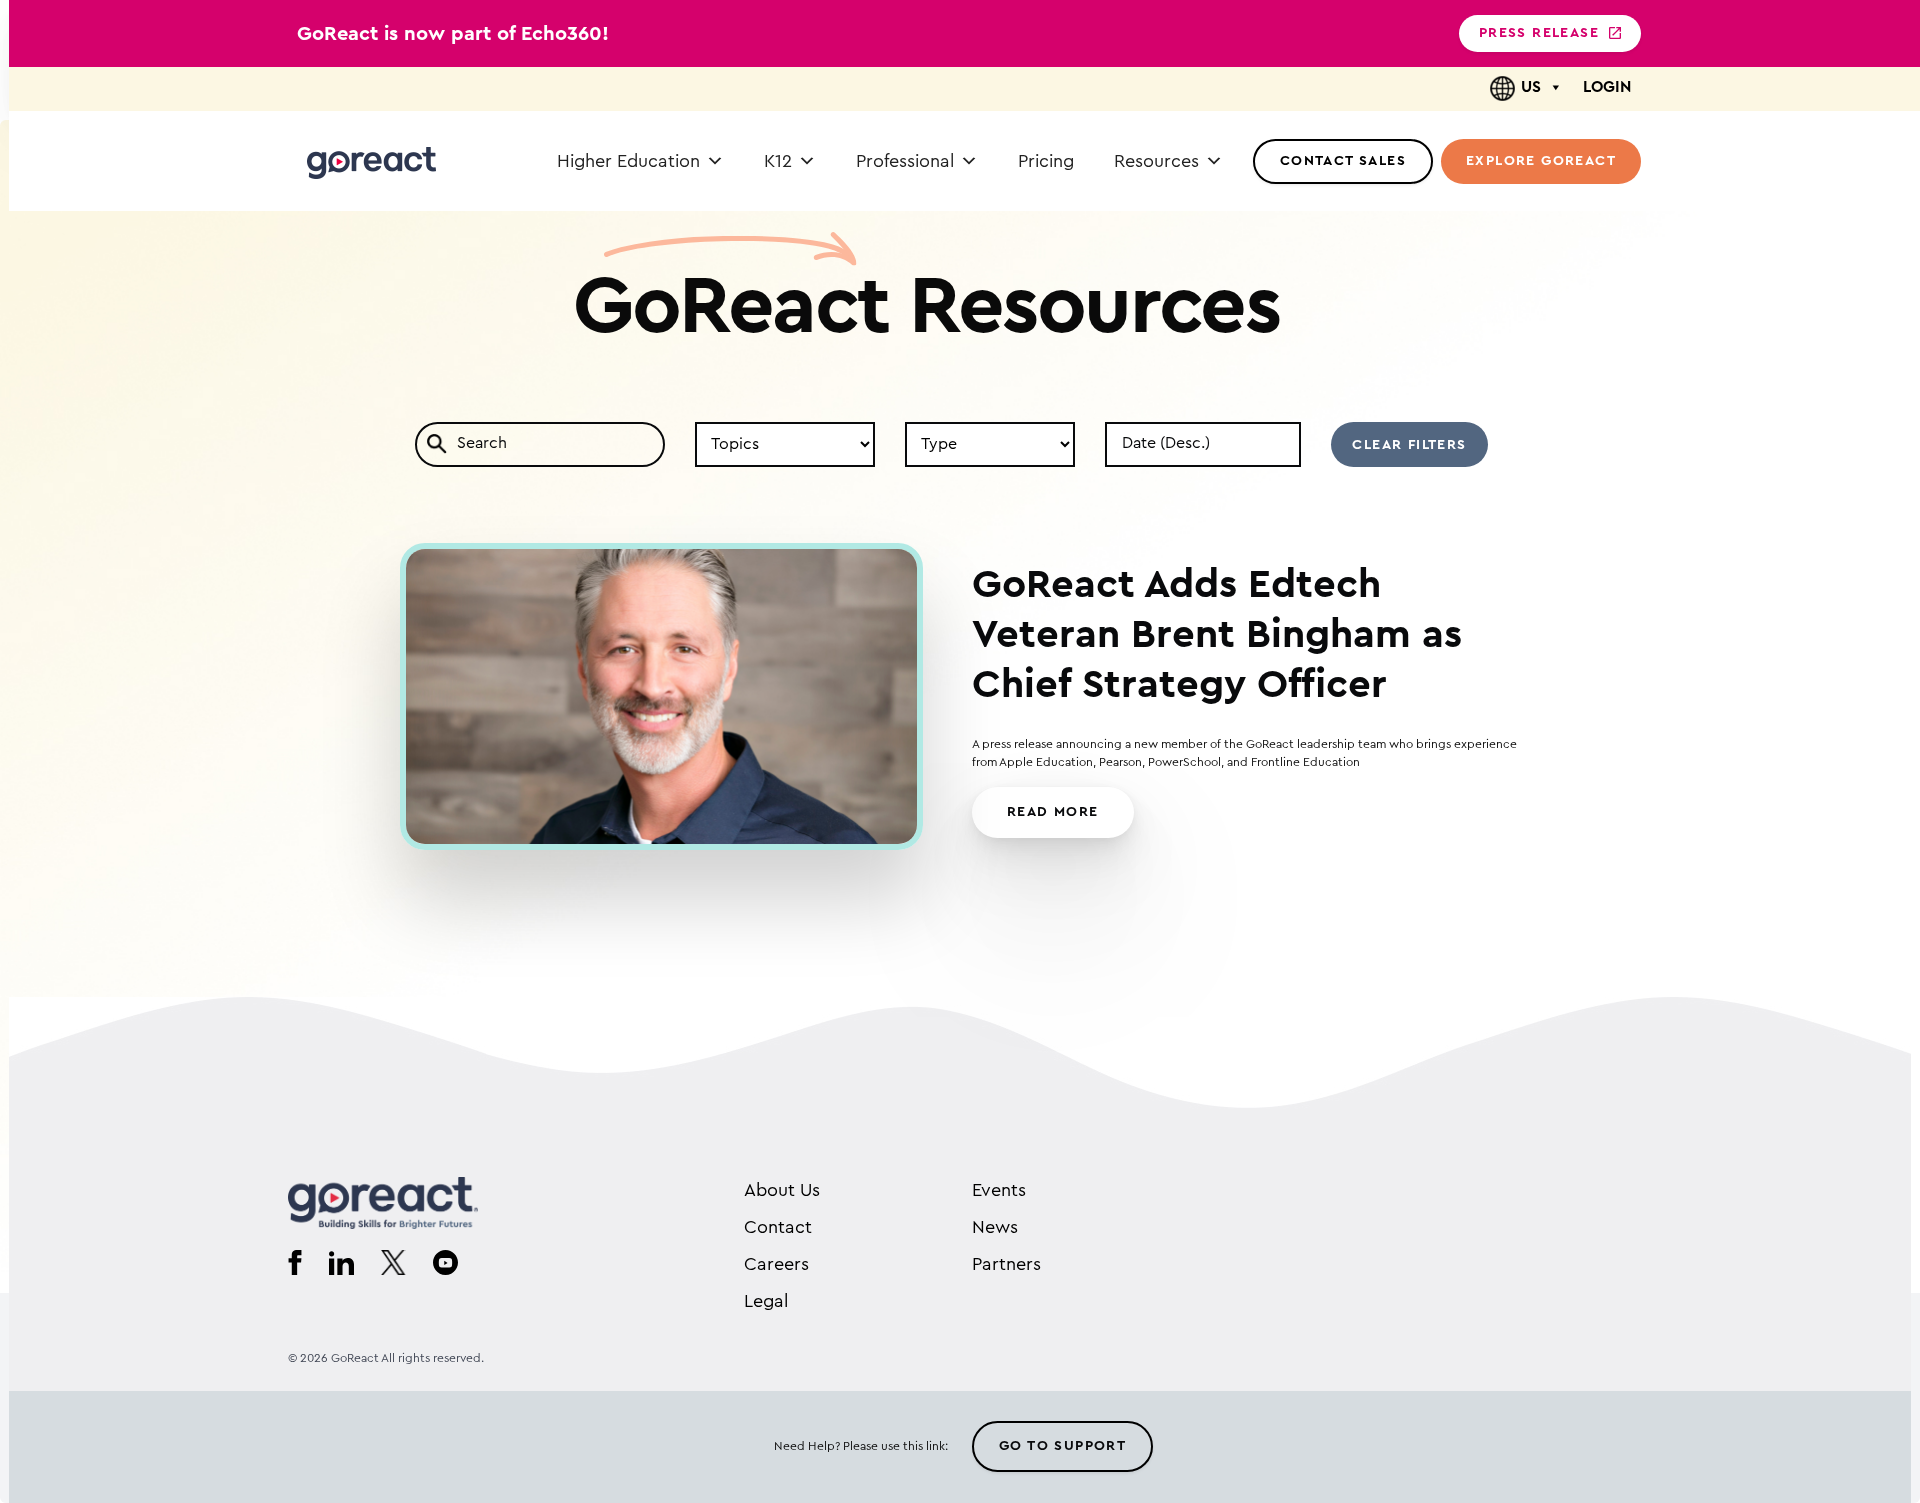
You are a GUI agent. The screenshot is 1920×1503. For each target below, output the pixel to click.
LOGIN (1607, 87)
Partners (1006, 1264)
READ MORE (1053, 812)
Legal (766, 1301)
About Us (782, 1190)
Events (999, 1190)
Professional (905, 161)
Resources (1156, 161)
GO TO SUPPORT (1062, 1446)
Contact (778, 1227)
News (995, 1227)
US (1531, 87)
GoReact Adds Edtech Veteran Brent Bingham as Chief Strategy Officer (1217, 635)
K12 (778, 161)
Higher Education (628, 161)
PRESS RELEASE (1539, 33)
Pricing (1046, 161)
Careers (776, 1264)
